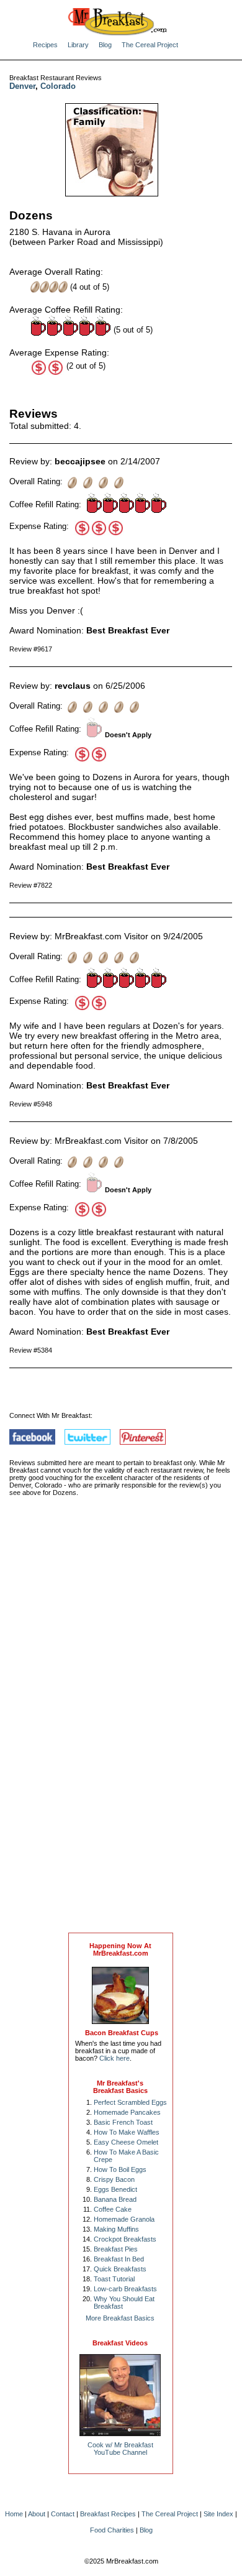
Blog (105, 45)
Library (78, 45)
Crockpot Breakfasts (125, 2239)
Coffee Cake (113, 2209)
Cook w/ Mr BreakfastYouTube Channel (120, 2449)
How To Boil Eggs (120, 2169)
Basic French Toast (123, 2122)
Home (14, 2514)
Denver (22, 86)
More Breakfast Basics (120, 2318)
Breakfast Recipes (108, 2514)
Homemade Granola (124, 2219)
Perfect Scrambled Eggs (130, 2102)
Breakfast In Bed (119, 2259)
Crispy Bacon (114, 2179)
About (37, 2514)
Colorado (58, 86)
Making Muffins (116, 2229)
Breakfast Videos (120, 2343)
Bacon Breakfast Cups (122, 2033)
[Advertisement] (120, 1727)
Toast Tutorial (114, 2279)
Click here (114, 2058)
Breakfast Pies (116, 2249)
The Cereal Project (150, 45)
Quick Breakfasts (120, 2269)
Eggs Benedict (115, 2189)
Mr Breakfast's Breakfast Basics (120, 2087)
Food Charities (112, 2530)
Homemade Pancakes (127, 2112)
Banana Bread (115, 2199)
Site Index (218, 2514)
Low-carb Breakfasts (125, 2289)
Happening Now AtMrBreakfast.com (120, 1949)
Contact (63, 2514)
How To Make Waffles (127, 2132)
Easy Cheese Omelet (126, 2142)
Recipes (45, 45)
